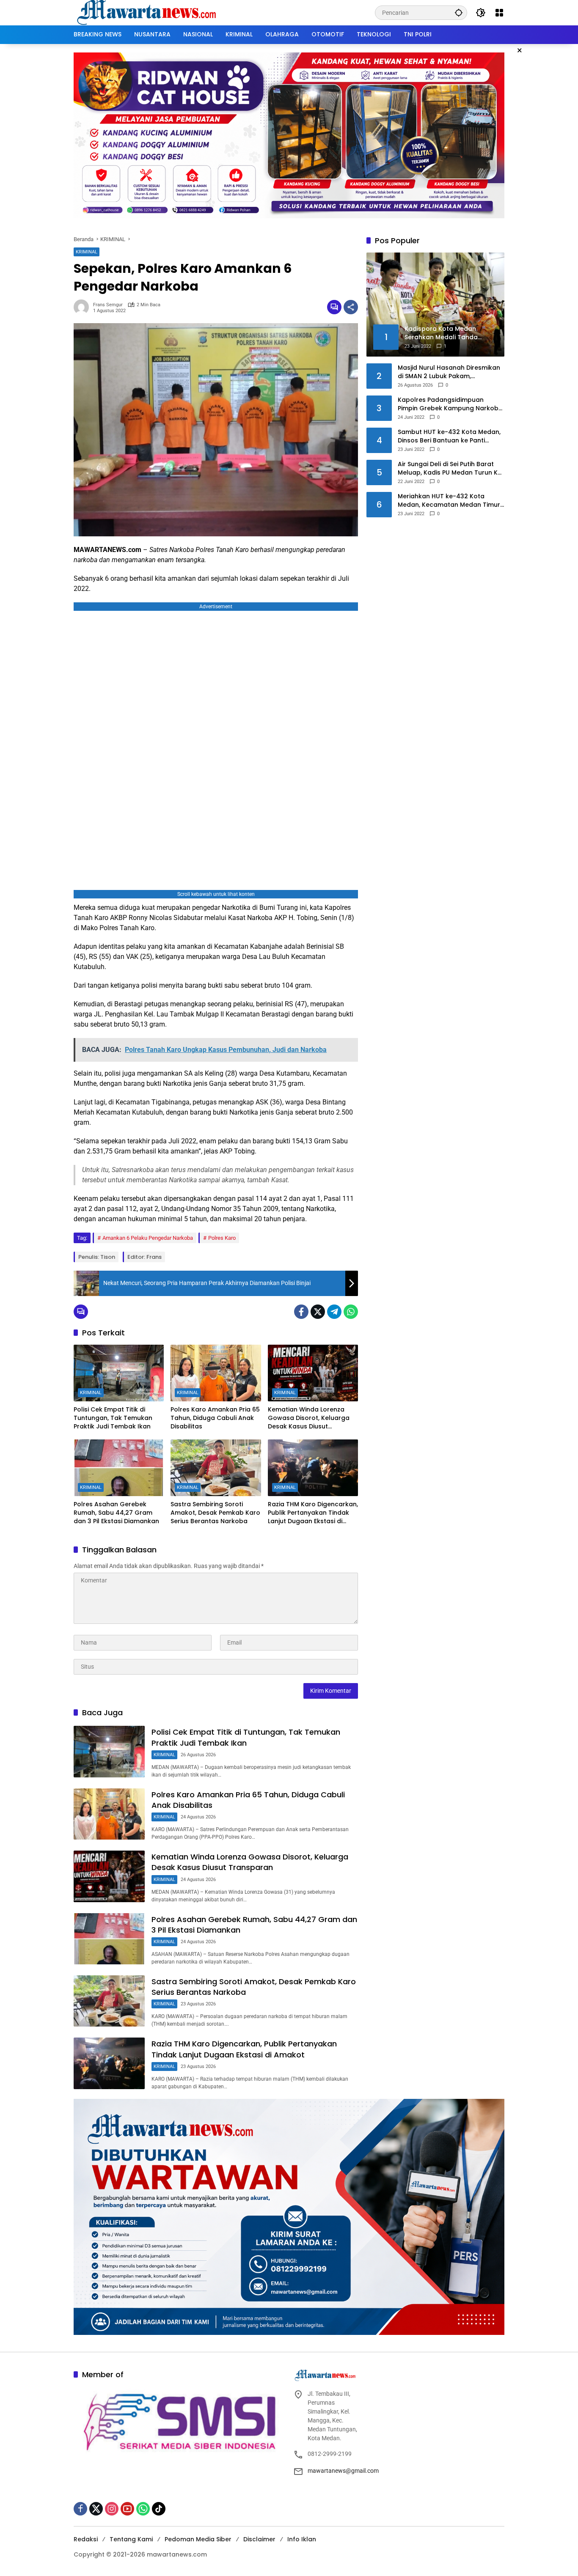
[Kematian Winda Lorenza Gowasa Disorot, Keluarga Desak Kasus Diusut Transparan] (313, 1373)
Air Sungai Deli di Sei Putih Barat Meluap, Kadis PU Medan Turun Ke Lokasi (450, 468)
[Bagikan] (351, 307)
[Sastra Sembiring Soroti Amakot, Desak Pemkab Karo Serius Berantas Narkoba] (216, 1468)
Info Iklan (302, 2539)
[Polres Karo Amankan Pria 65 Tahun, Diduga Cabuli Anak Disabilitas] (216, 1373)
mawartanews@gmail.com (343, 2471)
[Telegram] (334, 1312)
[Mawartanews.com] (148, 12)
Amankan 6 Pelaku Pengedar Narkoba (148, 1238)
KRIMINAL (87, 252)
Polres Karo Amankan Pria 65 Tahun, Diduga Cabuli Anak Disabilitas (215, 1418)
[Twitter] (318, 1312)
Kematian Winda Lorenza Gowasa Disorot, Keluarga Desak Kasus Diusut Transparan (309, 1418)
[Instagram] (112, 2509)
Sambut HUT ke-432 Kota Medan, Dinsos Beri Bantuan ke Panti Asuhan (449, 436)
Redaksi (86, 2539)
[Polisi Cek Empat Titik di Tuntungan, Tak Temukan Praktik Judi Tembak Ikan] (119, 1373)
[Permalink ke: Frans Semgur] (83, 307)
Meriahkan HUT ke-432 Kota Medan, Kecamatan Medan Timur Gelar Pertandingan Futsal (449, 501)
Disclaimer (259, 2539)
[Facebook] (301, 1312)
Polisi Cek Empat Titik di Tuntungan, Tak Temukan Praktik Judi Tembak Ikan (113, 1418)
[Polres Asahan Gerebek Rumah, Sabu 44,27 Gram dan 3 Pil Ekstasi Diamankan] (119, 1468)
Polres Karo (222, 1238)
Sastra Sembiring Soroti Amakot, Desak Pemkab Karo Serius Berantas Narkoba (215, 1513)
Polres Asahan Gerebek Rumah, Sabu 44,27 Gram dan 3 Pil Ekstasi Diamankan (116, 1513)
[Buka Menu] (499, 13)
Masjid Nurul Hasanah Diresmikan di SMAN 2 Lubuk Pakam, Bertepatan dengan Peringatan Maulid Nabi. (449, 372)
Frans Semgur (108, 305)
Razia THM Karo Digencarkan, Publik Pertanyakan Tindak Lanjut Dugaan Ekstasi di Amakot (313, 1513)
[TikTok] (159, 2509)
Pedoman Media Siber (198, 2539)
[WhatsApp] (351, 1312)
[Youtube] (127, 2509)
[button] (459, 12)
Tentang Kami (131, 2539)
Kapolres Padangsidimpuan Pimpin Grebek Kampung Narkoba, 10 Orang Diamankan (451, 404)
